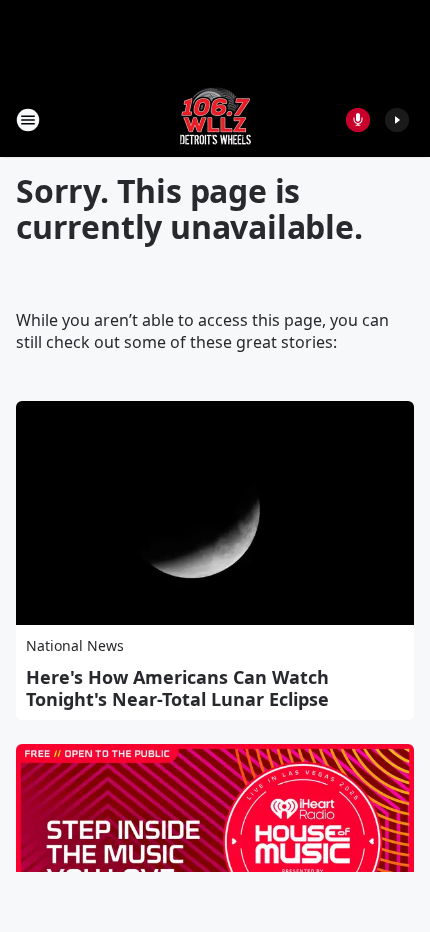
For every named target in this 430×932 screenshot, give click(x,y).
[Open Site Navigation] (28, 120)
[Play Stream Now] (397, 120)
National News (75, 645)
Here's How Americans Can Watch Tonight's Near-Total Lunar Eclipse (177, 688)
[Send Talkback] (358, 120)
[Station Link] (215, 119)
